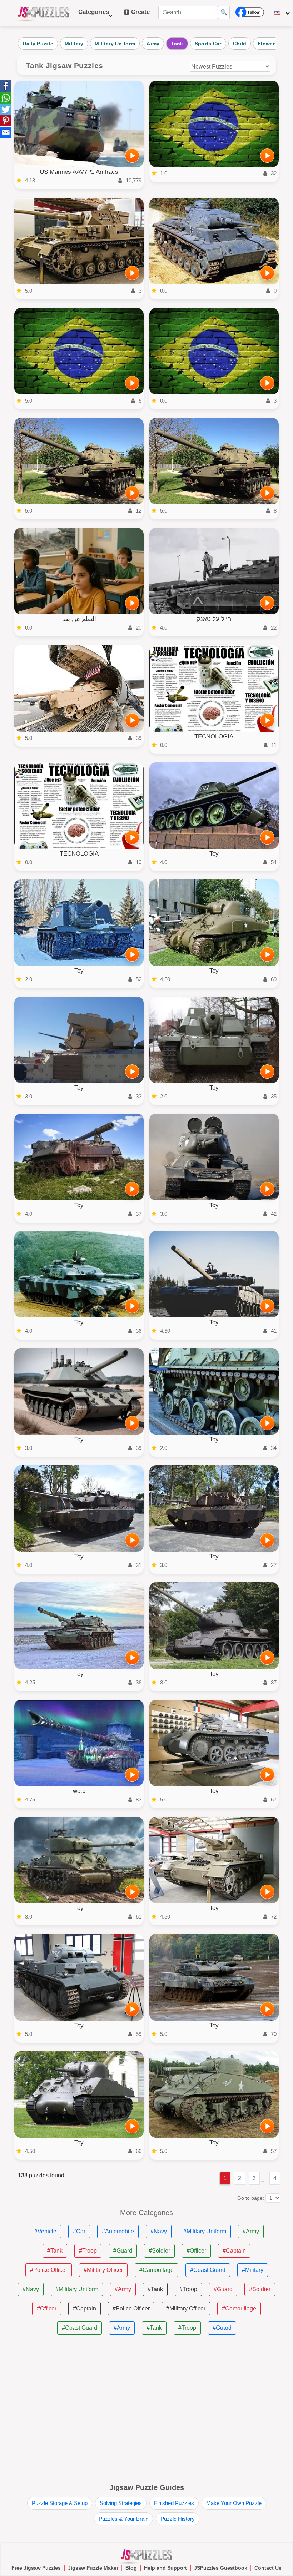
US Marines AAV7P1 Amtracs (79, 172)
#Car (79, 2231)
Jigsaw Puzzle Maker (93, 2568)
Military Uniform (115, 44)
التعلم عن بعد (79, 619)
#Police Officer (49, 2270)
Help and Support (165, 2568)
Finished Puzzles (174, 2503)
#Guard (123, 2251)
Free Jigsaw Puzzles (36, 2568)
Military (74, 44)
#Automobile (118, 2231)
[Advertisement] (146, 2410)
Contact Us (268, 2568)
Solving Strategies (121, 2503)
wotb (79, 1791)
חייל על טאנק (214, 619)
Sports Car (208, 44)
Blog (131, 2568)
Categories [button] (94, 16)
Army (153, 44)
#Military (253, 2270)
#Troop (88, 2251)
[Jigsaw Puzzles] (44, 13)
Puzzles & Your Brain (123, 2519)
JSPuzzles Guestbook (221, 2568)
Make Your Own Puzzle (234, 2503)
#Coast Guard (208, 2270)
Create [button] (140, 12)
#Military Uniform (205, 2231)
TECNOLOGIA (214, 737)
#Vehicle (45, 2231)
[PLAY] (132, 156)
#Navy (159, 2231)
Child (240, 44)
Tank (177, 44)
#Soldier (159, 2251)
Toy (214, 854)
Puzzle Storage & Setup (60, 2503)
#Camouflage (157, 2270)
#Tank (55, 2251)
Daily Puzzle (38, 44)
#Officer (196, 2251)
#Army (251, 2231)
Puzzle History (178, 2519)
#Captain (234, 2251)
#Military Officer (103, 2270)
